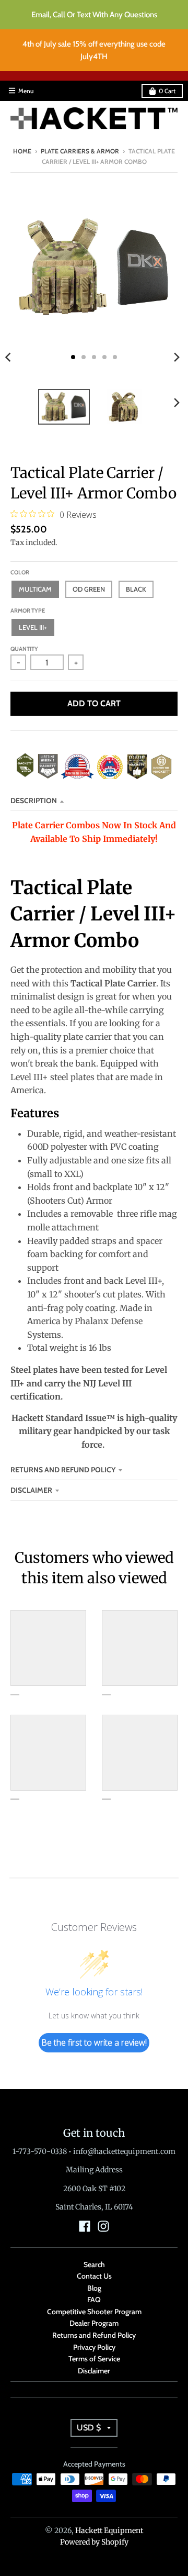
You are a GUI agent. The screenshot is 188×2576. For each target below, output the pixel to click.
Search (94, 2264)
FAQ (94, 2300)
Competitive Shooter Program (94, 2312)
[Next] (177, 357)
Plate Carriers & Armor (80, 151)
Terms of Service (94, 2359)
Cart (167, 91)
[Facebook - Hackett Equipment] (85, 2226)
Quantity (24, 649)
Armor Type (28, 610)
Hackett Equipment (109, 2530)
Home (22, 151)
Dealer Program (94, 2323)
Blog (94, 2288)
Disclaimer (31, 1490)
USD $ (89, 2428)
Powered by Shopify (94, 2542)
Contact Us (94, 2276)
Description (34, 801)
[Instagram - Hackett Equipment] (103, 2226)
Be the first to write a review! (94, 2042)
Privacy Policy (94, 2347)
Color (20, 572)
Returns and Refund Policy (63, 1470)
